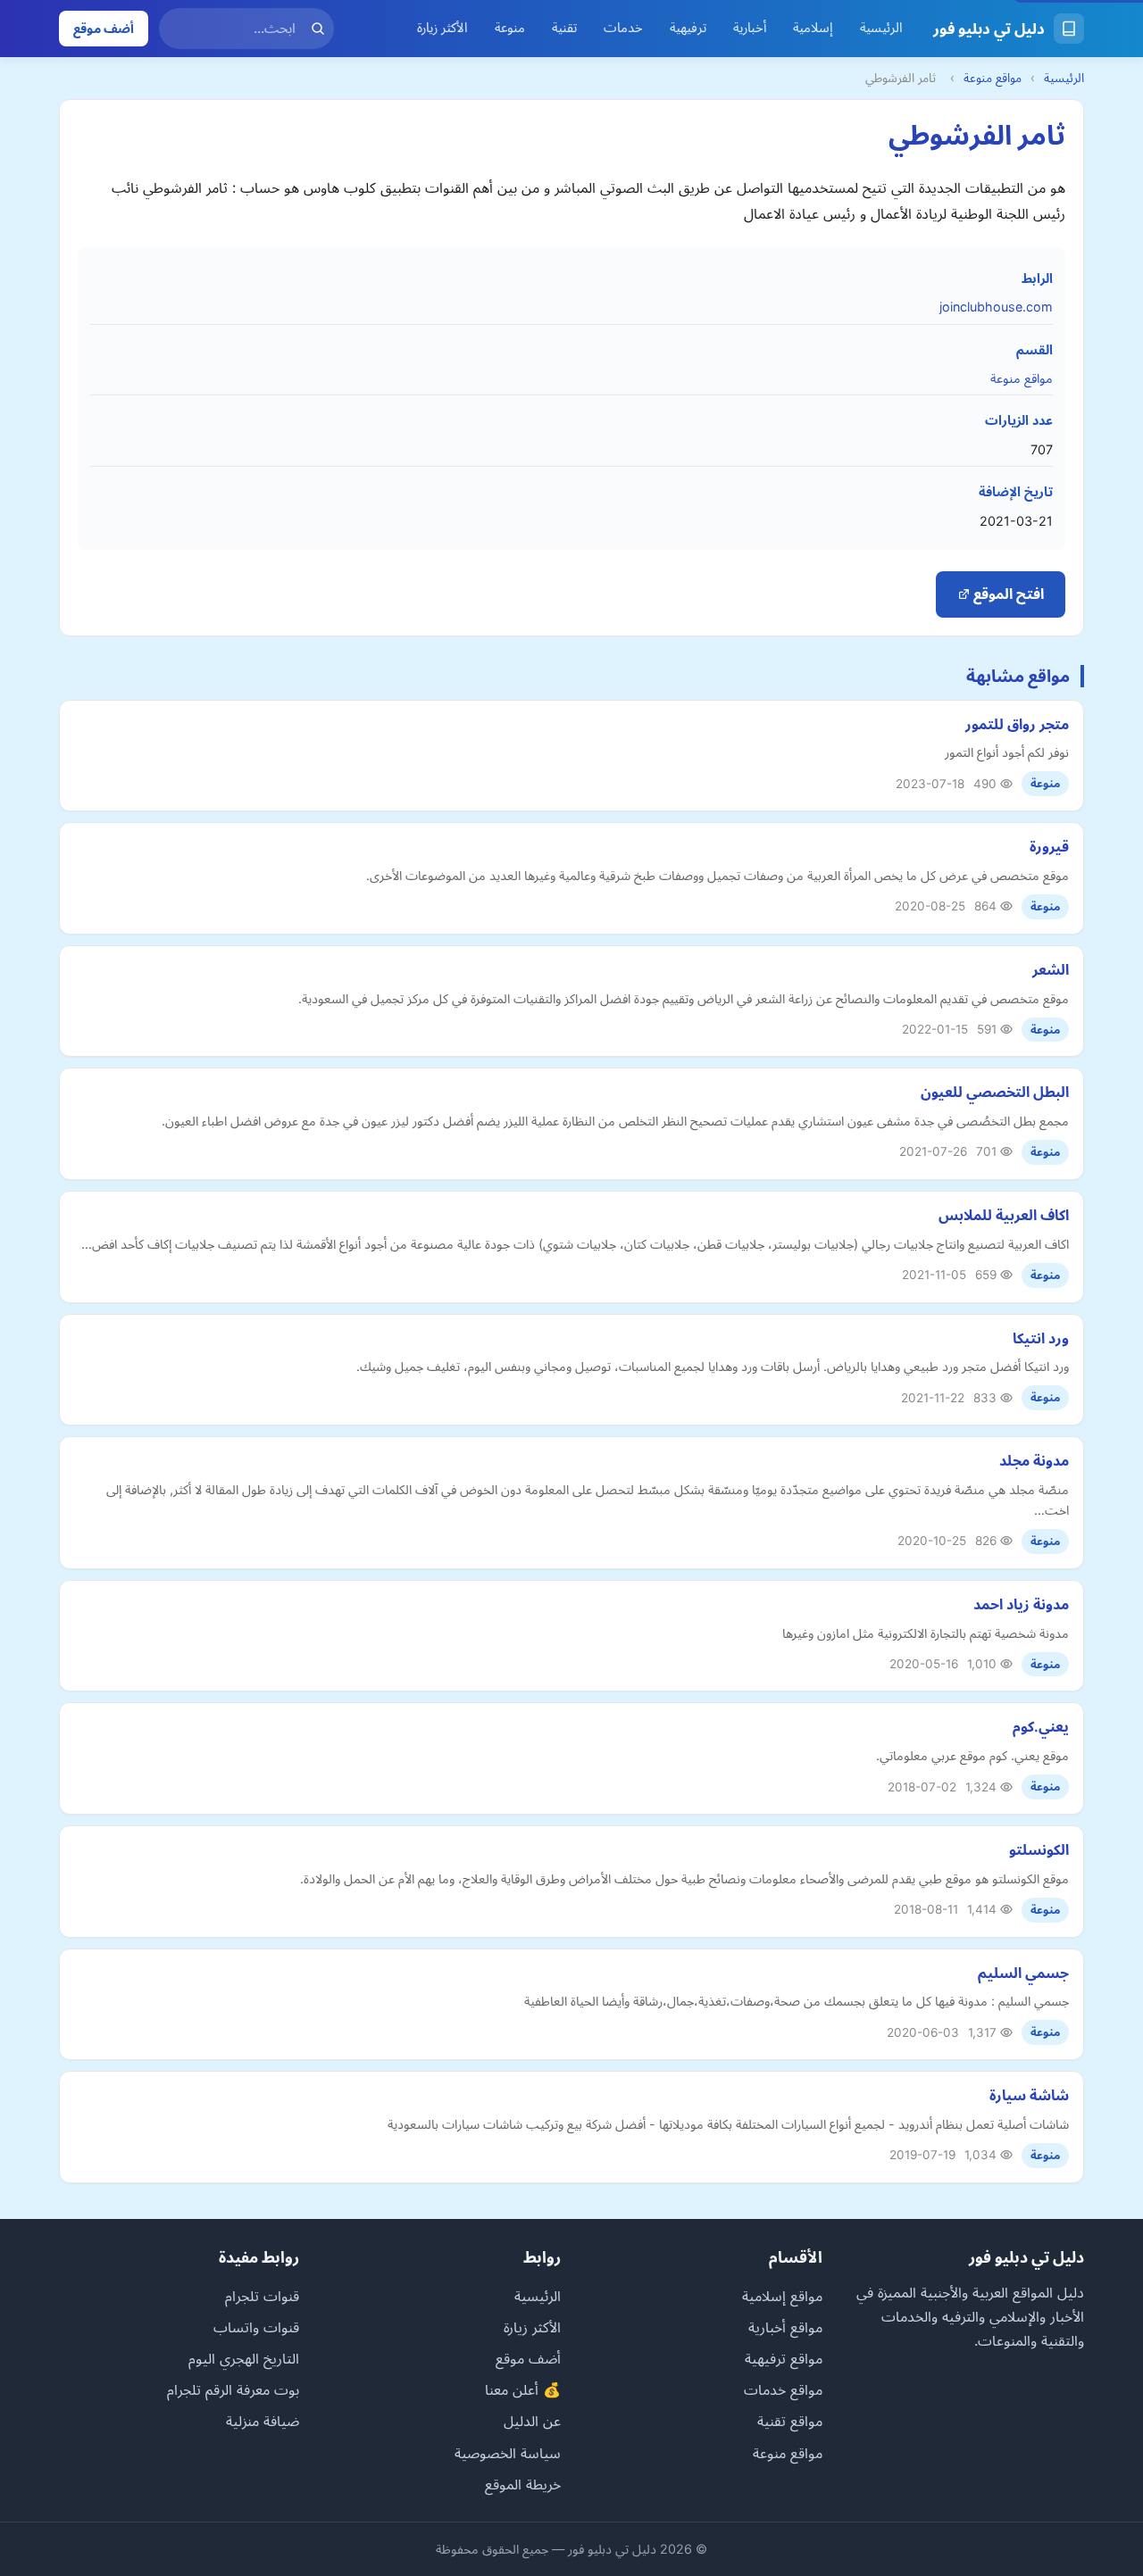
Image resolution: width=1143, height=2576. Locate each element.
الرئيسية (881, 28)
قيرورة (1049, 846)
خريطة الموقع (523, 2484)
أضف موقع (104, 28)
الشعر (1051, 969)
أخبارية (750, 28)
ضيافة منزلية (263, 2421)
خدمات (623, 28)
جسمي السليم (1023, 1973)
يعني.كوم (1041, 1726)
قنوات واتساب (256, 2327)
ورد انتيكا (1041, 1338)
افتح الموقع (1007, 594)
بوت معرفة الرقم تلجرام (233, 2389)
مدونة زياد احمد (1021, 1604)
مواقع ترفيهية (784, 2358)
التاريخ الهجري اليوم (244, 2358)
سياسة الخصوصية (508, 2453)
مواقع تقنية (790, 2421)
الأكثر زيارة (442, 28)
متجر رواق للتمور (1017, 724)
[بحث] (318, 29)
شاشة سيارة (1029, 2095)
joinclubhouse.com (996, 307)
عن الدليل (532, 2421)
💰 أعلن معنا (523, 2389)
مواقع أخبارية (785, 2327)
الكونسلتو (1039, 1849)
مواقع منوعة (993, 78)
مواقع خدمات (783, 2389)
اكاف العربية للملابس (1004, 1215)
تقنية (564, 28)
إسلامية (813, 28)
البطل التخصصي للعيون (995, 1092)
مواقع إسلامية (782, 2296)
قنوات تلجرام (262, 2296)
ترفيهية (688, 28)
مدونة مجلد (1034, 1460)
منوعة (510, 28)
